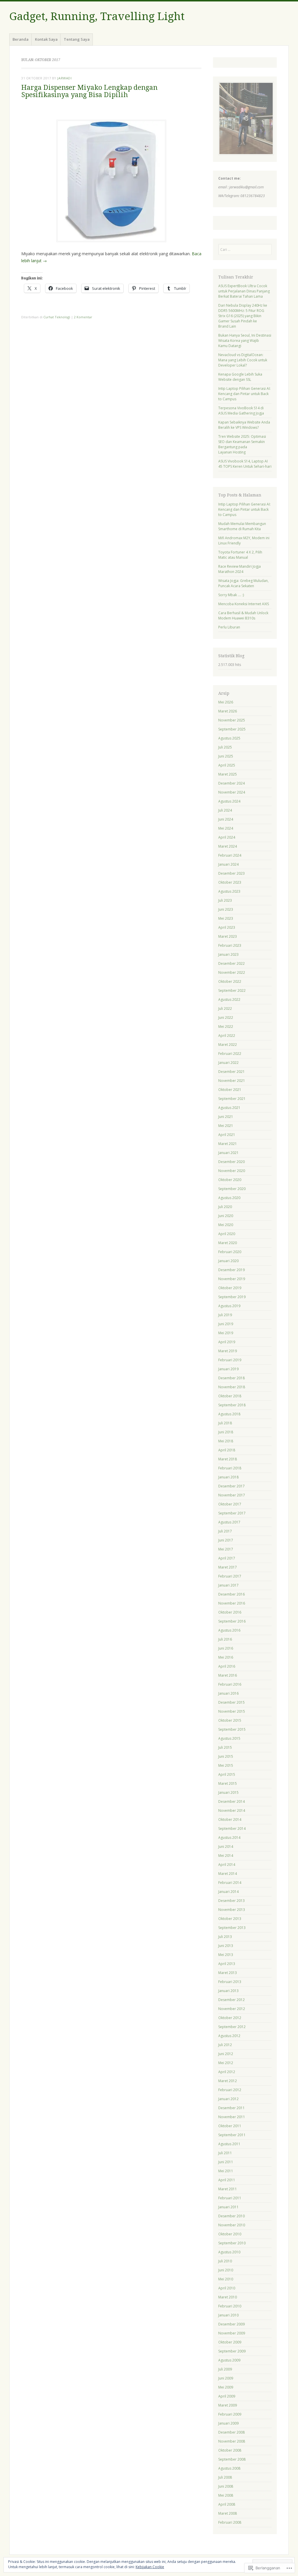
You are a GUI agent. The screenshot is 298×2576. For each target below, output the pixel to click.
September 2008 (232, 2459)
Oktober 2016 (230, 1612)
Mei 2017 (226, 1549)
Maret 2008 (228, 2513)
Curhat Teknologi (57, 317)
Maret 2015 (228, 1783)
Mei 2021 (226, 1126)
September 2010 (232, 2243)
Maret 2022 (228, 1045)
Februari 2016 (230, 1684)
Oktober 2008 (230, 2450)
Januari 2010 (228, 2315)
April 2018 (227, 1450)
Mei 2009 (226, 2387)
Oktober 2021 (230, 1090)
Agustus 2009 (229, 2360)
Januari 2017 (228, 1585)
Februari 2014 (230, 1883)
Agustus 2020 (229, 1198)
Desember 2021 (232, 1072)
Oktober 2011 (230, 2126)
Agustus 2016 (229, 1630)
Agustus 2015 (229, 1738)
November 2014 (232, 1810)
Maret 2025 (228, 774)
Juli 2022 (225, 1009)
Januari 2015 (228, 1792)
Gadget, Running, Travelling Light (97, 16)
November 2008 (232, 2441)
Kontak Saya (46, 39)
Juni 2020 (226, 1216)
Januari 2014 (228, 1892)
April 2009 (227, 2396)
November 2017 (232, 1495)
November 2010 (232, 2225)
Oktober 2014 (230, 1820)
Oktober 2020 (230, 1180)
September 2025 (232, 729)
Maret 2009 (228, 2405)
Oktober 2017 (230, 1504)
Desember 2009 (232, 2324)
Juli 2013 (225, 1937)
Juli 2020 (225, 1207)
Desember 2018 (232, 1378)
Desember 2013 (232, 1901)
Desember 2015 (232, 1702)
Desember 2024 (232, 783)
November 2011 (232, 2117)
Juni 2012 (226, 2054)
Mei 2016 (226, 1657)
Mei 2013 (226, 1955)
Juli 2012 (225, 2045)
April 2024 (227, 837)
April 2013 (227, 1964)
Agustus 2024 (229, 801)
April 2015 (227, 1774)
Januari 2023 (228, 954)
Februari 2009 (230, 2414)
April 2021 (227, 1135)
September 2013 (232, 1928)
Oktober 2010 (230, 2234)
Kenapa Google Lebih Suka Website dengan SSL (240, 377)
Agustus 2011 (229, 2144)
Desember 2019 (232, 1270)
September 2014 (232, 1829)
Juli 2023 (225, 900)
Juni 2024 (226, 819)
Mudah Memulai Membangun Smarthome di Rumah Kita (242, 526)
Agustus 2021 (229, 1108)
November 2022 (232, 972)
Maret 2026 (228, 711)
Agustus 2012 (229, 2036)
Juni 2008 (226, 2486)
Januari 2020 (228, 1261)
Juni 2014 (226, 1847)
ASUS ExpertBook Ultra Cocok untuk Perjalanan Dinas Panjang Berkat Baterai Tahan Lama (244, 291)
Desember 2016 (232, 1594)
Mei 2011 (226, 2171)
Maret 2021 (228, 1144)
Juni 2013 (226, 1946)
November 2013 (232, 1910)
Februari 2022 (230, 1054)
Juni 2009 (226, 2378)
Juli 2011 (225, 2153)
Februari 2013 (230, 1982)
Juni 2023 (226, 909)
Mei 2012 (226, 2063)
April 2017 (227, 1558)
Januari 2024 (228, 864)
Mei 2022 (226, 1027)
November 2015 (232, 1711)
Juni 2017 (226, 1540)
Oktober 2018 (230, 1396)
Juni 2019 (226, 1324)
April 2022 (227, 1036)
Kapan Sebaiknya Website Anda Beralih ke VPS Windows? (244, 425)
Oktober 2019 (230, 1288)
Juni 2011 (226, 2162)
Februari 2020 (230, 1252)
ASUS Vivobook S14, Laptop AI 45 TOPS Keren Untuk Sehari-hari (245, 464)
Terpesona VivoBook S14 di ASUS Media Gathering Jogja (241, 411)
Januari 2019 (228, 1369)
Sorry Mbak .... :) (231, 595)
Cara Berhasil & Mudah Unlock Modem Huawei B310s (243, 616)
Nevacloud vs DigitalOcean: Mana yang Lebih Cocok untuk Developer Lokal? (243, 360)
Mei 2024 (226, 828)
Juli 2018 (225, 1423)
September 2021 (232, 1099)
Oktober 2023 (230, 882)
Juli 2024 (225, 810)
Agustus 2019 (229, 1306)
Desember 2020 (232, 1162)
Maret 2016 (228, 1675)
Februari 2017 (230, 1576)
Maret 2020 (228, 1243)
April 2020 (227, 1234)
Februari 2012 (230, 2090)
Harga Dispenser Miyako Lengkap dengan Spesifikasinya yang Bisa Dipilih (89, 91)
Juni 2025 (226, 756)
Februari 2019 (230, 1360)
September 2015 (232, 1729)
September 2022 (232, 990)
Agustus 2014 (229, 1838)
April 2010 (227, 2288)
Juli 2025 (225, 747)
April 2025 (227, 765)
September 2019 (232, 1297)
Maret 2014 (228, 1874)
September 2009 (232, 2351)
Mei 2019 (226, 1333)
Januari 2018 (228, 1477)
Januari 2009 (228, 2423)
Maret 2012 (228, 2081)
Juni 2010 (226, 2270)
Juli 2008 (225, 2477)
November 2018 (232, 1387)
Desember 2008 (232, 2432)
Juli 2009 (225, 2369)
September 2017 (232, 1513)
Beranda (21, 39)
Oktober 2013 (230, 1919)
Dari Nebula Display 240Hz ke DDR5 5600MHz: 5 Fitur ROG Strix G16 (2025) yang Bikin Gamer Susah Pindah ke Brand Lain (243, 316)
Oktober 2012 (230, 2018)
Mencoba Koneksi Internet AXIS (244, 604)
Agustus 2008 (229, 2468)
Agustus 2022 (229, 1000)
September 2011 (232, 2135)
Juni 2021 (226, 1117)
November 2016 (232, 1603)
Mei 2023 (226, 918)
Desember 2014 (232, 1801)
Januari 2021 (228, 1153)
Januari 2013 (228, 1991)
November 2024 (232, 792)
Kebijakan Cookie (150, 2567)
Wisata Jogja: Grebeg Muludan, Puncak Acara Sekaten (243, 583)
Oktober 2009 (230, 2342)
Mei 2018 (226, 1441)
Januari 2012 (228, 2099)
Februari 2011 (230, 2198)
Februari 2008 (230, 2522)
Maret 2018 (228, 1459)
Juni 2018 (226, 1432)
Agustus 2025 (229, 738)
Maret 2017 (228, 1567)
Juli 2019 (225, 1315)
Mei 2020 (226, 1225)
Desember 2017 (232, 1486)
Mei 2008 (226, 2495)
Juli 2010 (225, 2261)
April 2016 (227, 1666)
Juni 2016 (226, 1648)
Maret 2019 (228, 1351)
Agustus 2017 (229, 1522)
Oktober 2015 (230, 1720)
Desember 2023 (232, 873)
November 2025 (232, 720)
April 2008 (227, 2504)
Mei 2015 (226, 1765)
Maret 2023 (228, 936)
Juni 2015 (226, 1756)
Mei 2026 (226, 702)
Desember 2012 (232, 2000)
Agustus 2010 (229, 2252)
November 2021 (232, 1081)
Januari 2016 (228, 1693)
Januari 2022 (228, 1063)
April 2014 (227, 1865)
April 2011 (227, 2180)
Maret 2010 (228, 2297)
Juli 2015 (225, 1747)
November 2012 (232, 2009)
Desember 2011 (232, 2108)
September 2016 (232, 1621)
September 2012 (232, 2027)
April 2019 (227, 1342)
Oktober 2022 (230, 981)
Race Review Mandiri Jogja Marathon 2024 (240, 569)
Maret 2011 (228, 2189)
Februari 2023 (230, 945)
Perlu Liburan (229, 627)
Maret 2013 (228, 1973)
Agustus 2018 (229, 1414)
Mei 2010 (226, 2279)
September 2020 (232, 1189)
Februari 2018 (230, 1468)
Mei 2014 (226, 1856)
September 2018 (232, 1405)
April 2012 (227, 2072)
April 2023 (227, 927)
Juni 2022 (226, 1018)
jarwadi (64, 78)
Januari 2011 (228, 2207)
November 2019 (232, 1279)
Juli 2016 (225, 1639)
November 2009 (232, 2333)
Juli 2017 (225, 1531)
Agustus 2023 (229, 891)
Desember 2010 (232, 2216)
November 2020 (232, 1171)
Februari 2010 (230, 2306)
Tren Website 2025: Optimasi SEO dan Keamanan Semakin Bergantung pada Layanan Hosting (242, 444)
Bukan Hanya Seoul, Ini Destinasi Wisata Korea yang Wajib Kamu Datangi (245, 341)
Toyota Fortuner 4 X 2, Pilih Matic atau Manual (240, 555)
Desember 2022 (232, 963)
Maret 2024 (228, 846)
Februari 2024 (230, 855)
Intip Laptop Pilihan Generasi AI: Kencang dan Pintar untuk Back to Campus (244, 394)
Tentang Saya (77, 39)
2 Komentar (83, 317)
